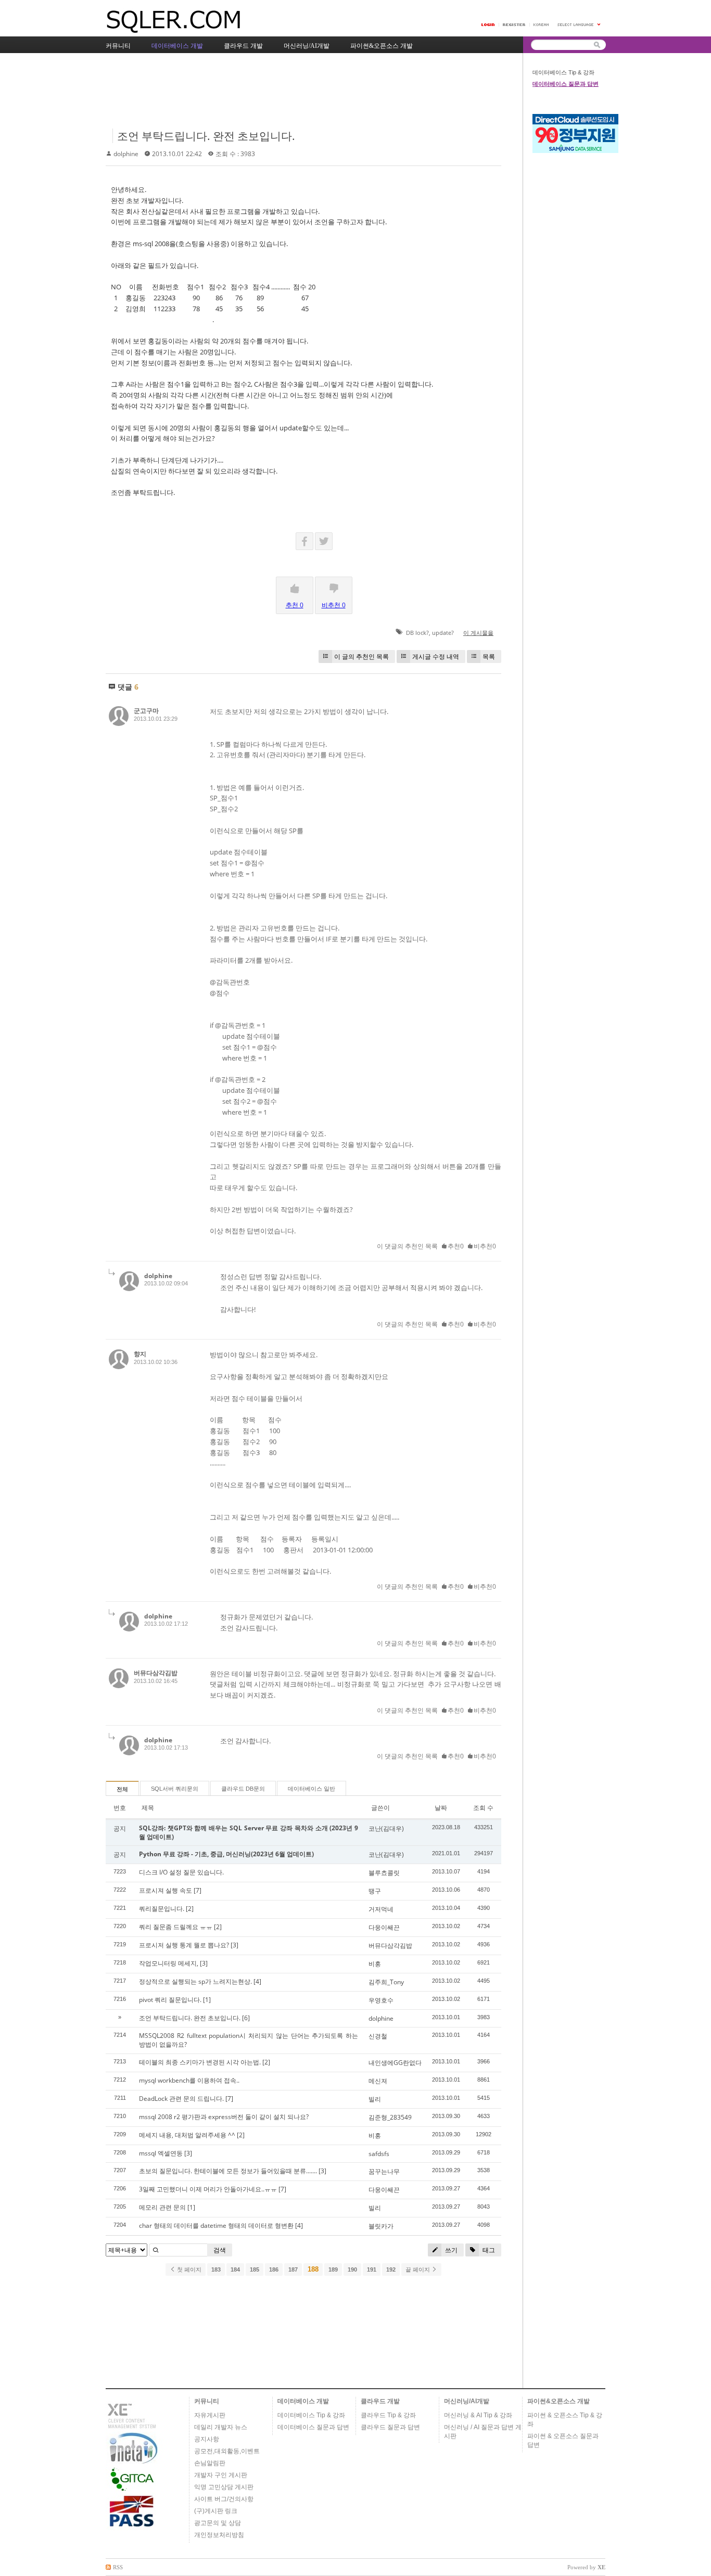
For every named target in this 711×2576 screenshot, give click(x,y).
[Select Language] (579, 25)
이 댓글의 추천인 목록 (407, 1246)
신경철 (378, 2036)
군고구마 (146, 711)
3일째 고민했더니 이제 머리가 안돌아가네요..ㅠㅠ (208, 2189)
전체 (122, 1789)
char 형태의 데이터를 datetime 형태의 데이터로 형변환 (216, 2226)
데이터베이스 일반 (312, 1789)
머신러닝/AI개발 (467, 2401)
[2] (190, 1909)
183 (216, 2269)
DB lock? (417, 633)
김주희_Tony (386, 1982)
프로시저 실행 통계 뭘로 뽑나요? (184, 1945)
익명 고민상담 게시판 (224, 2487)
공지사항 (207, 2439)
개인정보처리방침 (219, 2535)
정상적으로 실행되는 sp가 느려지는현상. (195, 1981)
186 (274, 2269)
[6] (246, 2018)
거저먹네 (381, 1909)
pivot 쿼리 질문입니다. (170, 2000)
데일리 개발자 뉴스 (221, 2427)
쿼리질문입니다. (162, 1909)
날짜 (441, 1808)
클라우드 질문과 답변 (390, 2427)
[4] (257, 1981)
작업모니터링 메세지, (169, 1963)
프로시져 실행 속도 (166, 1890)
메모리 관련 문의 (162, 2207)
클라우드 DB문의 (243, 1789)
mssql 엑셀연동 (161, 2153)
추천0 (456, 1246)
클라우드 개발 (380, 2401)
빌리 (375, 2099)
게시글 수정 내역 (436, 656)
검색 (220, 2250)
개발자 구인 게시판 (221, 2475)
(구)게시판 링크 (216, 2511)
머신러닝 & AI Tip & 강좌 (478, 2415)
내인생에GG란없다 (395, 2063)
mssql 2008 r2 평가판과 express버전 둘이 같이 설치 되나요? (224, 2117)
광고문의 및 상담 (218, 2523)
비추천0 (485, 1246)
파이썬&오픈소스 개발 (558, 2401)
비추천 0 (334, 605)
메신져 (378, 2081)
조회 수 (483, 1808)
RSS (118, 2567)
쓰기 (450, 2250)
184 (235, 2269)
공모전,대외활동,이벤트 (227, 2451)
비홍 (375, 1964)
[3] (234, 1945)
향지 (140, 1354)
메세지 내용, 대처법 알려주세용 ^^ (187, 2135)
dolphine (126, 154)
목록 (489, 656)
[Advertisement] (295, 92)
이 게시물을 (478, 633)
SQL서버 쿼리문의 (175, 1789)
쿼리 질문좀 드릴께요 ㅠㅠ (176, 1927)
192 (391, 2269)
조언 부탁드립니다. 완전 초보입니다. (206, 136)
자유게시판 (210, 2415)
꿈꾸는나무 (384, 2171)
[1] (207, 2000)
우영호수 (381, 2000)
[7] (198, 1890)
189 (333, 2269)
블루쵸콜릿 (384, 1873)
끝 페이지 (418, 2269)
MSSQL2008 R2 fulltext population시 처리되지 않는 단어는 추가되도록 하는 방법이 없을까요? (249, 2040)
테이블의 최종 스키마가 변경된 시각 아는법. (200, 2062)
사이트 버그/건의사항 (224, 2499)
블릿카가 (381, 2226)
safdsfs (379, 2154)
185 (255, 2269)
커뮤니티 (207, 2401)
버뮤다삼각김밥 (156, 1673)
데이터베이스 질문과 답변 (566, 84)
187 (293, 2269)
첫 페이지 (188, 2269)
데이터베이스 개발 (303, 2401)
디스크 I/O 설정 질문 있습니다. (181, 1872)
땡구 (375, 1891)
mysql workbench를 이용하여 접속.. (189, 2080)
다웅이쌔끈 (384, 1927)
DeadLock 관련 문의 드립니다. (181, 2099)
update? (443, 633)
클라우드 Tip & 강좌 (388, 2415)
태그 (488, 2250)
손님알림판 (210, 2463)
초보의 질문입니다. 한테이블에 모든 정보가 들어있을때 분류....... (228, 2171)
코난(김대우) (386, 1828)
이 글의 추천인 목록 (361, 656)
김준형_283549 (390, 2117)
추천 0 (295, 605)
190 (352, 2269)
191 (372, 2269)
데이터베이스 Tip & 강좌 (563, 72)
